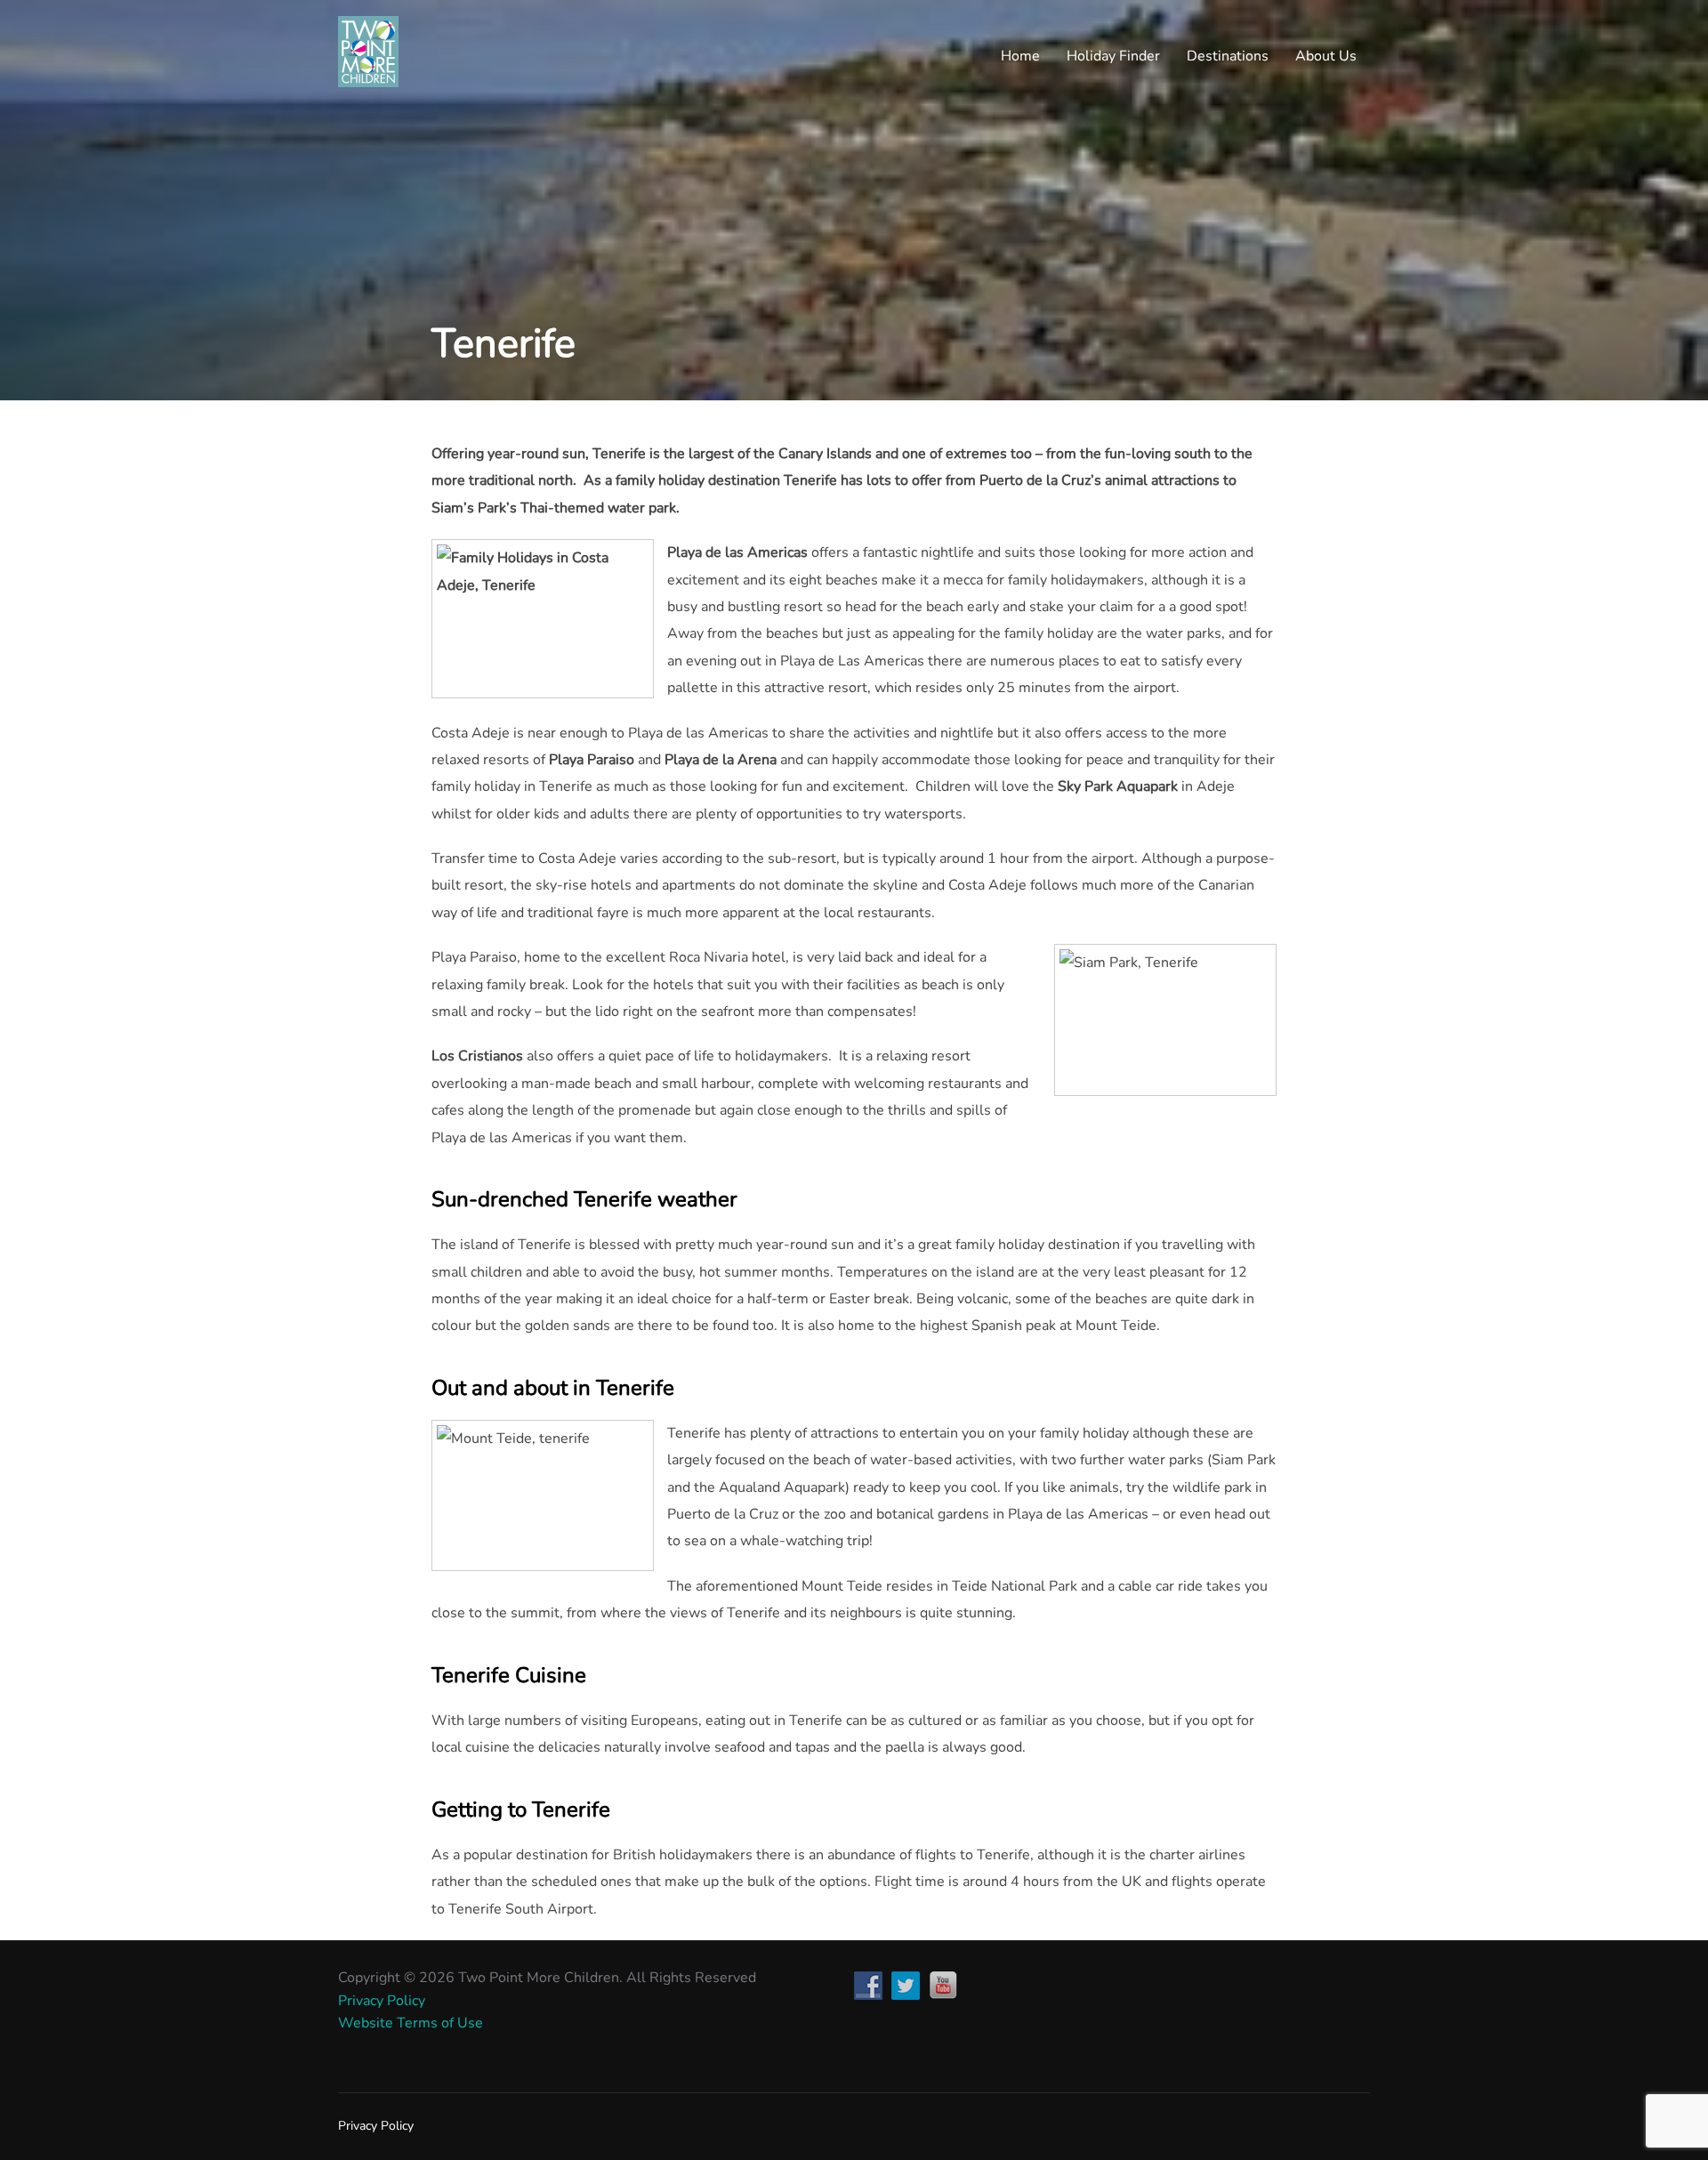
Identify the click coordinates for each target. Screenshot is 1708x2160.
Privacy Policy (382, 2001)
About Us (1326, 56)
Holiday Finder (1113, 56)
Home (1020, 56)
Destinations (1228, 56)
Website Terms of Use (411, 2023)
